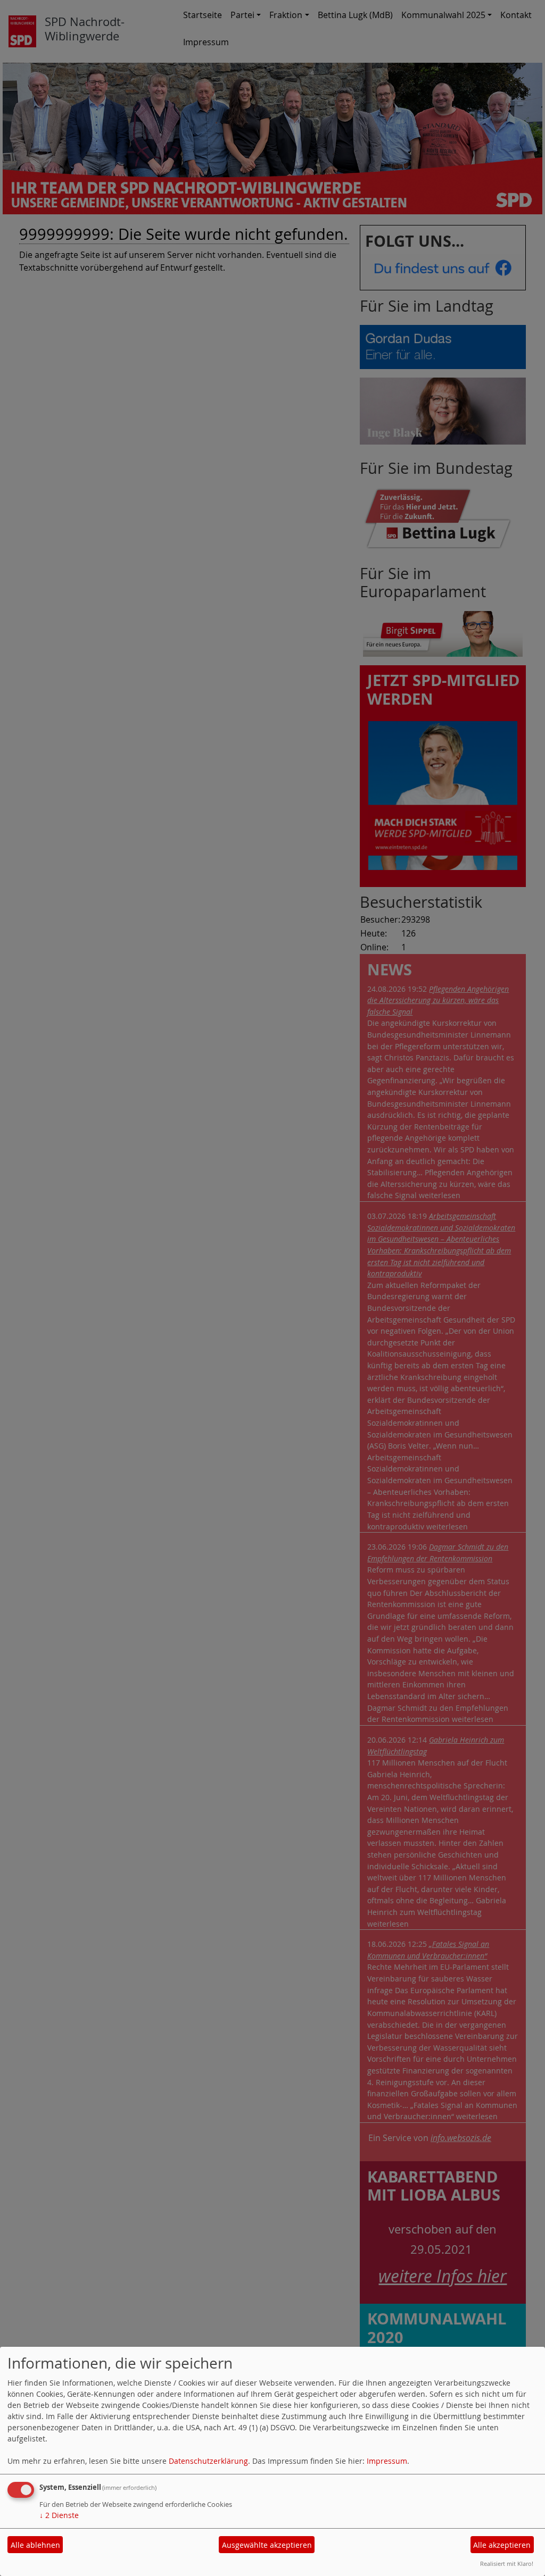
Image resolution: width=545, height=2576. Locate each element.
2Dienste (59, 2515)
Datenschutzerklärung (208, 2461)
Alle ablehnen (35, 2545)
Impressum (387, 2461)
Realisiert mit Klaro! (507, 2564)
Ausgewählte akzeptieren (267, 2545)
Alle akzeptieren (502, 2545)
